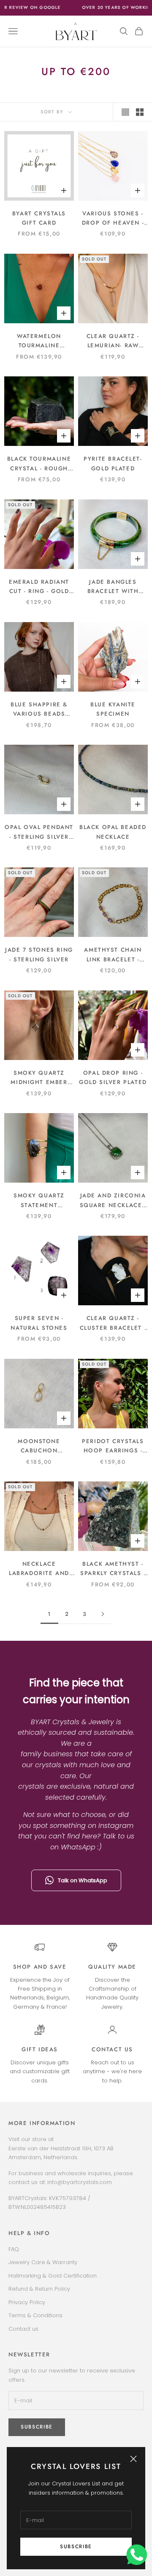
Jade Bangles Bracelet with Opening (113, 587)
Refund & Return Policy (39, 2289)
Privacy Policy (27, 2302)
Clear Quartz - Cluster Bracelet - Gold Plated (113, 1323)
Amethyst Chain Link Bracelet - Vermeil (113, 955)
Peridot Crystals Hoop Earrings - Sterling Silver (113, 1446)
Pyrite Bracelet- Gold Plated (113, 463)
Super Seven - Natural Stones (39, 1323)
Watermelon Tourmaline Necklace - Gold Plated (39, 341)
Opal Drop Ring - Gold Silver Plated (113, 1077)
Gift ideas (40, 2049)
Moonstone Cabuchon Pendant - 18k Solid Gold (39, 1446)
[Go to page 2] (103, 1614)
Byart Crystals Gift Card (39, 218)
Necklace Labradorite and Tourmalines (39, 1569)
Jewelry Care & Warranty (43, 2262)
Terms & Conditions (35, 2315)
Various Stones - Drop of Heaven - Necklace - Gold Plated (113, 219)
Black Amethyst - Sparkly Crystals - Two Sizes (113, 1569)
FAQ (14, 2249)
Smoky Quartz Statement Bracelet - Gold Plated (39, 1201)
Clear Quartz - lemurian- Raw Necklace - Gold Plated (113, 341)
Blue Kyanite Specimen (113, 709)
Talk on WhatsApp (83, 1880)
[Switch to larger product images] (125, 112)
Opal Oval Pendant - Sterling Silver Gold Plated (39, 832)
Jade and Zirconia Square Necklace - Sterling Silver (113, 1201)
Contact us (112, 2049)
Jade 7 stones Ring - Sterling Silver (39, 954)
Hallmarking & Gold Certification (53, 2276)
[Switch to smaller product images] (140, 112)
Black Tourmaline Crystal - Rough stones (39, 464)
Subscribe (76, 2546)
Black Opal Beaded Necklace (113, 832)
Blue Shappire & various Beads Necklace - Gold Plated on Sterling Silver (39, 710)
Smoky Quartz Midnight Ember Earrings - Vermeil (39, 1078)
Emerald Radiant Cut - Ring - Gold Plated (39, 587)
